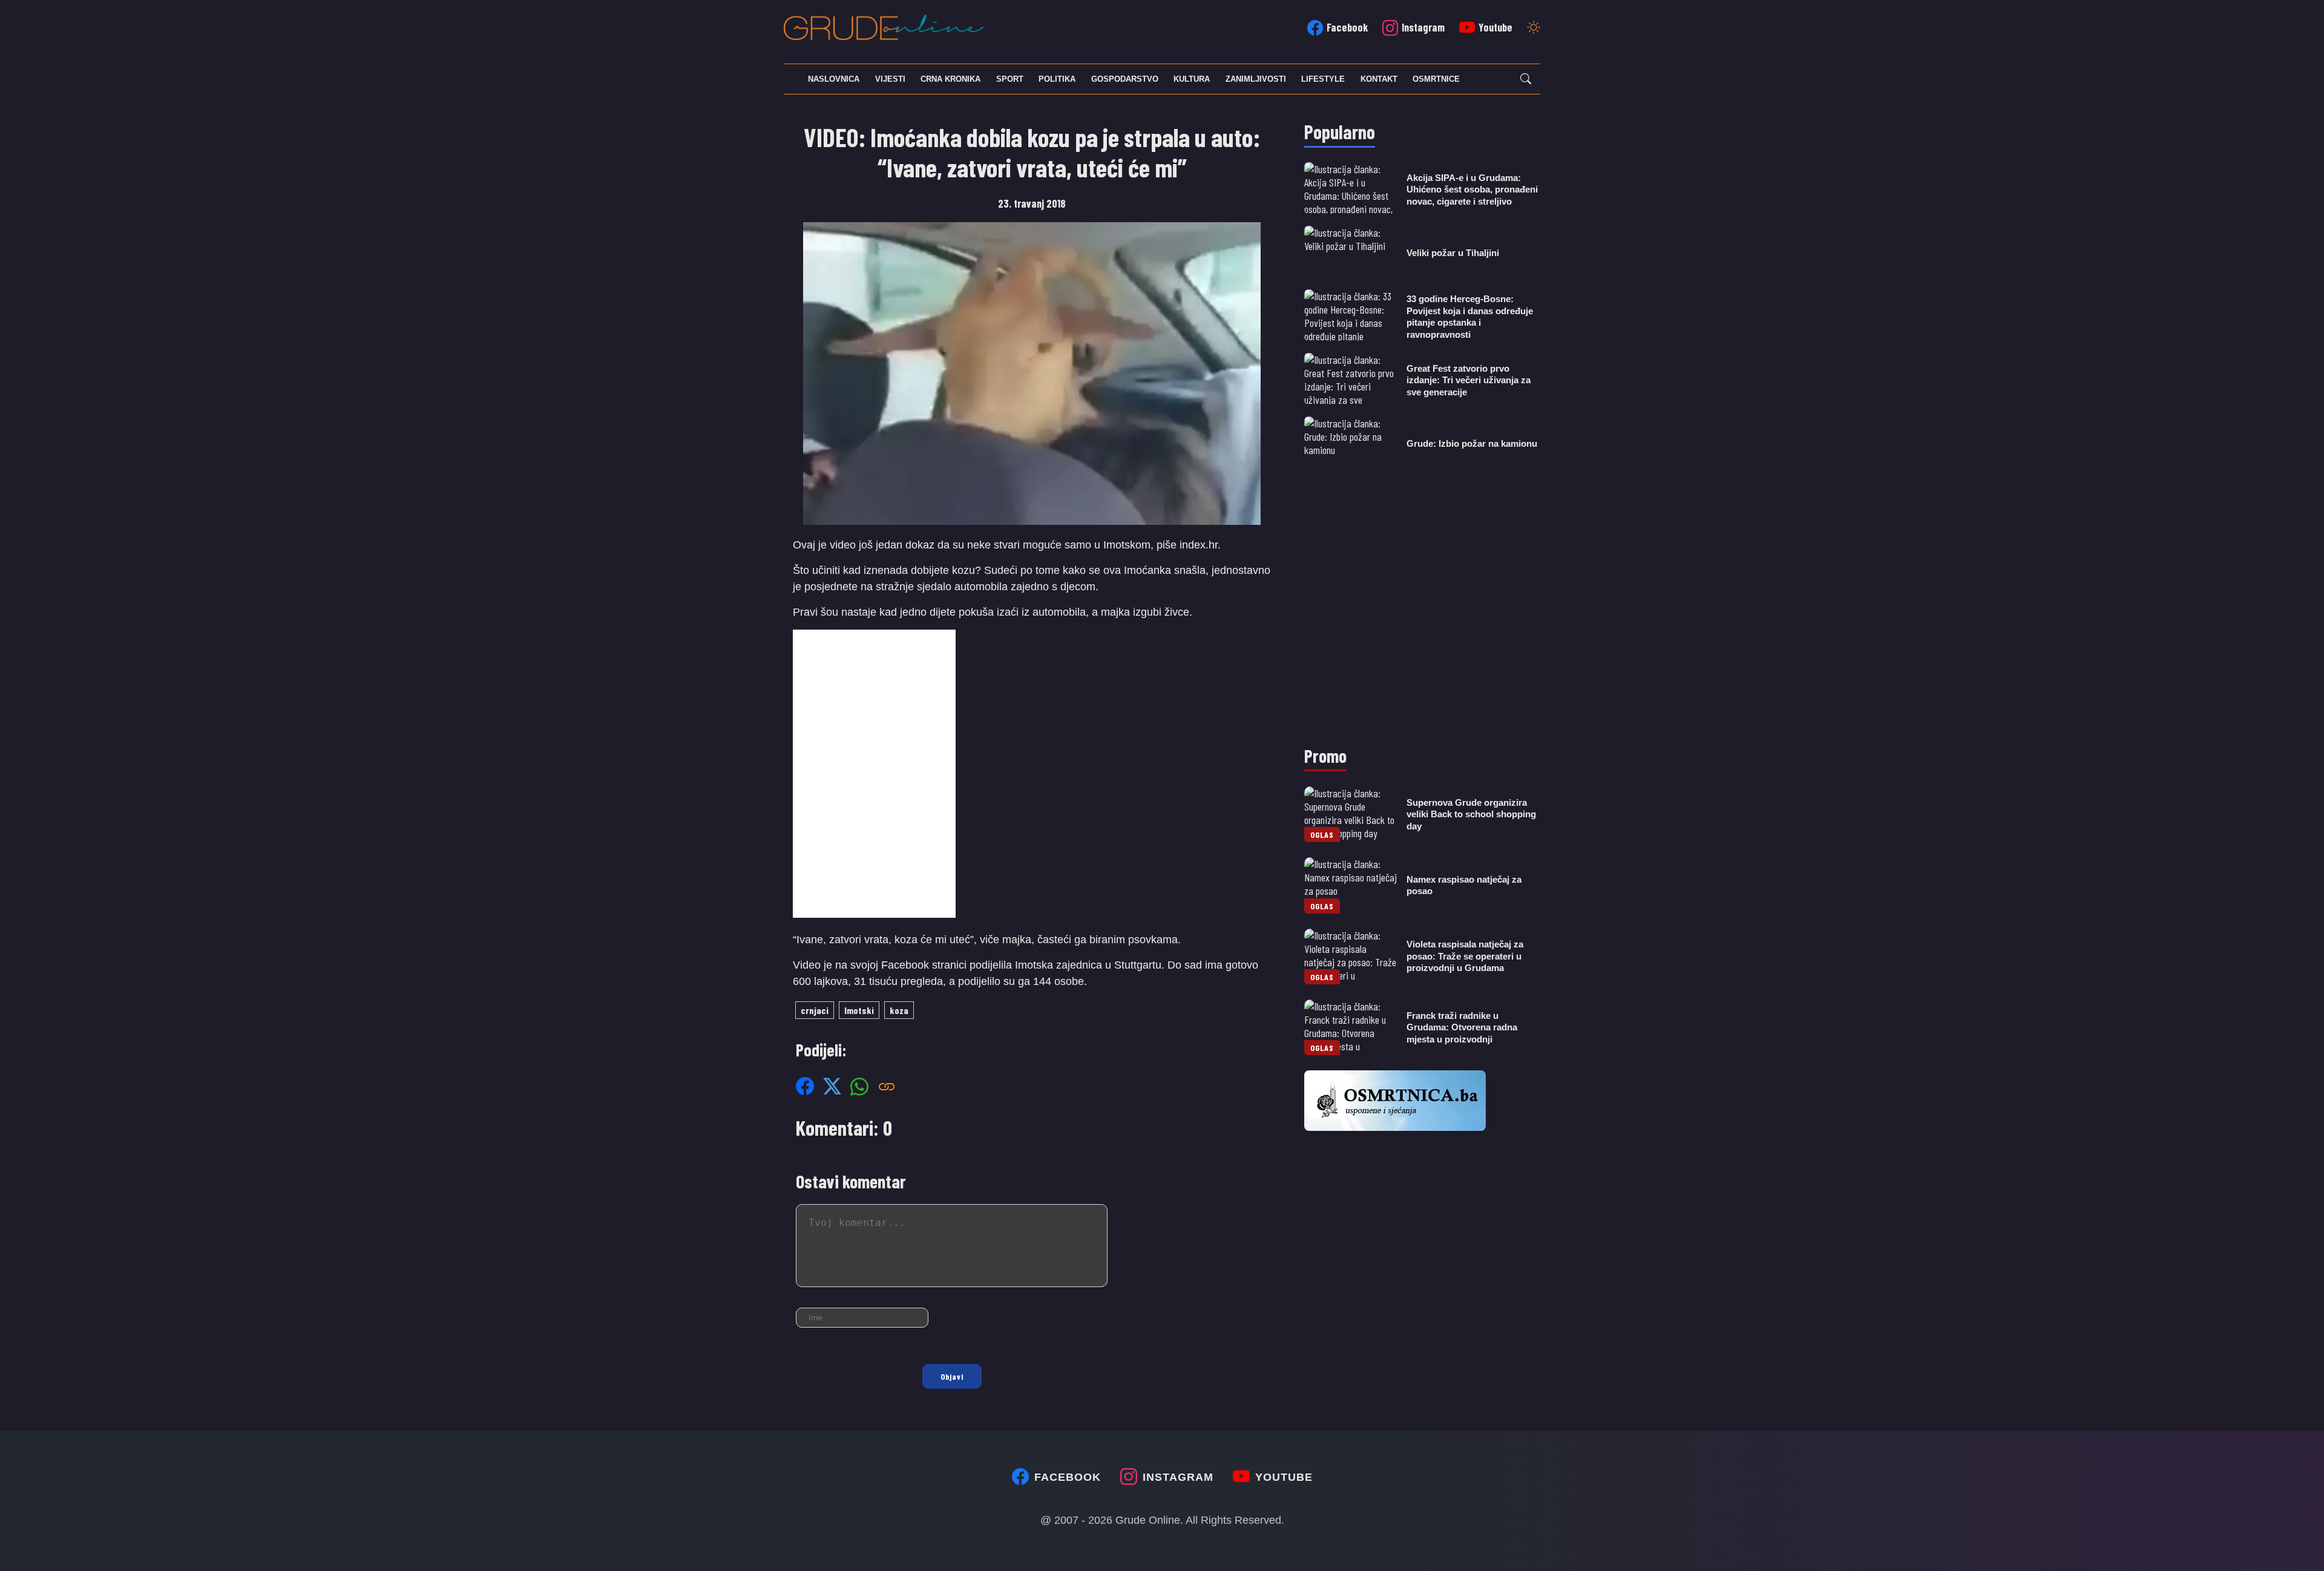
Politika (1057, 79)
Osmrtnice (1436, 79)
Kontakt (1379, 79)
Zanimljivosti (1256, 79)
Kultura (1192, 79)
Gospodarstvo (1125, 79)
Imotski (859, 1010)
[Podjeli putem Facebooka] (805, 1086)
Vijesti (890, 79)
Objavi (952, 1376)
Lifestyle (1323, 79)
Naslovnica (834, 79)
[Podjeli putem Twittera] (832, 1086)
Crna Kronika (950, 79)
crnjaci (815, 1010)
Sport (1010, 79)
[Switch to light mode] (1534, 28)
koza (899, 1010)
